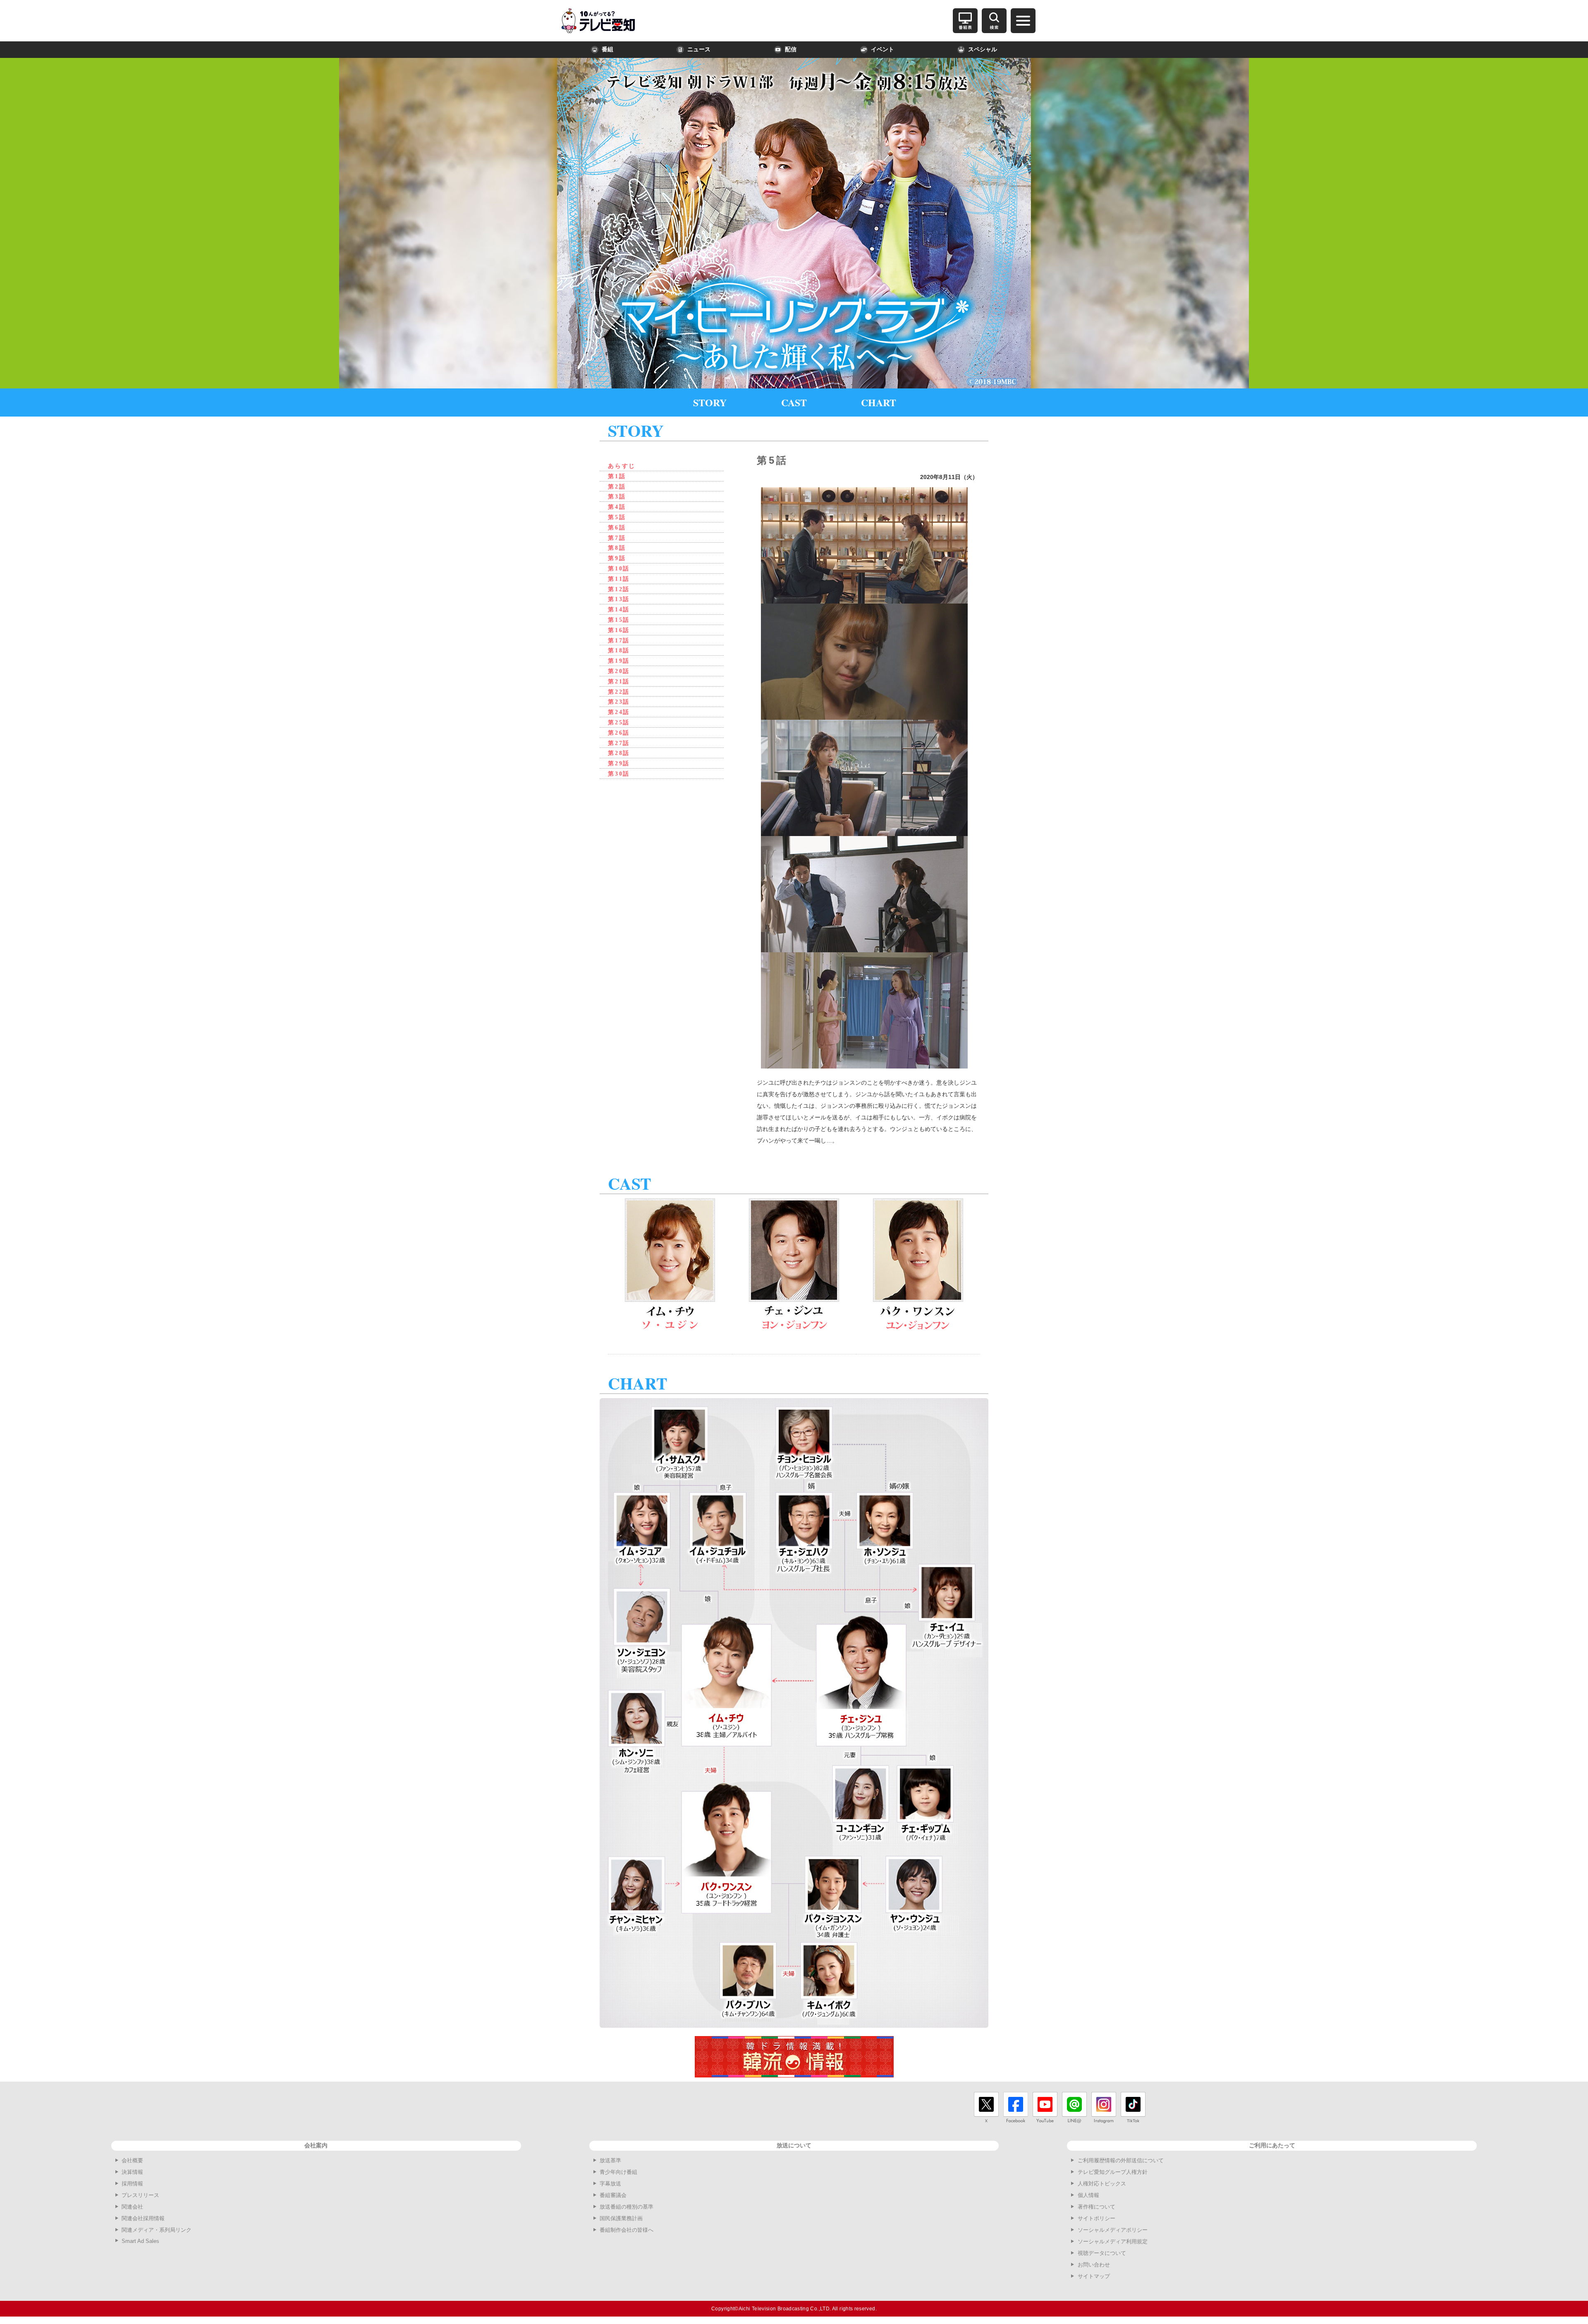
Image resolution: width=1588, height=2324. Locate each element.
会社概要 (132, 2160)
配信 (791, 49)
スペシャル (983, 49)
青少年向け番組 (618, 2172)
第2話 (617, 487)
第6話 (617, 528)
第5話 (617, 517)
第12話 (619, 589)
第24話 (619, 712)
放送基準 (610, 2160)
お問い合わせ (1094, 2265)
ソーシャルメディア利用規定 (1113, 2241)
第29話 (619, 763)
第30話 (619, 774)
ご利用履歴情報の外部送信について (1121, 2160)
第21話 (619, 682)
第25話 (619, 722)
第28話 (619, 753)
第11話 (619, 579)
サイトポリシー (1097, 2218)
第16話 (619, 630)
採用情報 (132, 2184)
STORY (710, 402)
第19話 (619, 661)
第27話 (619, 743)
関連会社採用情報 (143, 2218)
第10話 (619, 569)
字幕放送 (610, 2184)
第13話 (619, 599)
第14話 (619, 610)
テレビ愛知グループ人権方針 (1113, 2172)
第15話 (619, 620)
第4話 (617, 507)
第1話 (617, 476)
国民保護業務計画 (621, 2218)
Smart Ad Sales (140, 2241)
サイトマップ (1094, 2276)
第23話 (619, 702)
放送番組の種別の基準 (627, 2207)
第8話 (617, 548)
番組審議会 (613, 2195)
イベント (882, 49)
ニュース (699, 49)
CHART (879, 402)
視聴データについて (1102, 2253)
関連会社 (132, 2207)
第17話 (619, 641)
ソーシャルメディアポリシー (1113, 2230)
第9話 (617, 558)
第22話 (619, 692)
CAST (794, 402)
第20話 (619, 671)
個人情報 (1088, 2195)
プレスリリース (140, 2195)
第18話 (619, 650)
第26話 (619, 733)
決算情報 (132, 2172)
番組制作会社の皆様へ (627, 2230)
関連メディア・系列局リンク (157, 2230)
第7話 (617, 538)
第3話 (617, 497)
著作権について (1097, 2207)
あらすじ (622, 466)
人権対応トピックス (1102, 2184)
